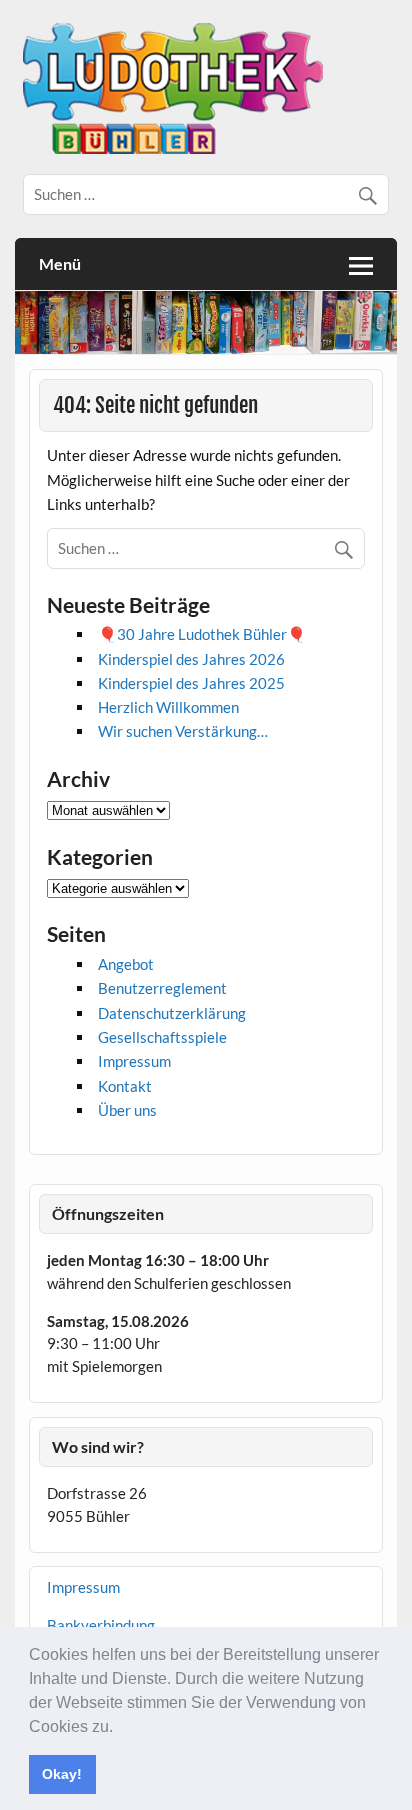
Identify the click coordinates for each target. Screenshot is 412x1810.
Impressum (134, 1061)
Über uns (127, 1110)
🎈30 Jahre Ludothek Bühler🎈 (202, 634)
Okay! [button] (62, 1774)
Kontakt (125, 1086)
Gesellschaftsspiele (162, 1037)
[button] (120, 1728)
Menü (60, 263)
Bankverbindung (101, 1625)
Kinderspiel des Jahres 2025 (191, 683)
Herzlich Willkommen (168, 707)
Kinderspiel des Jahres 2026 (191, 659)
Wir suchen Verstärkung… (183, 731)
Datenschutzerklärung (172, 1013)
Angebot (126, 964)
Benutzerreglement (162, 988)
